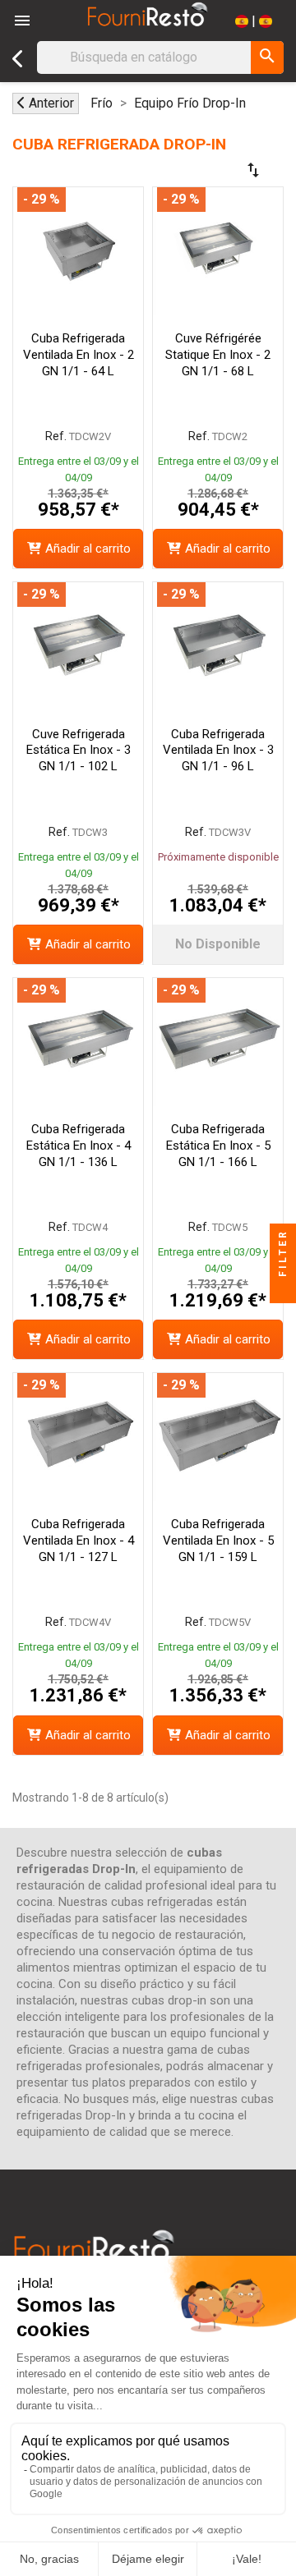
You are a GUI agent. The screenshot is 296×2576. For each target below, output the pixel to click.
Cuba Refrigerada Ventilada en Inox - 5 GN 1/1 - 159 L (218, 1541)
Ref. (56, 436)
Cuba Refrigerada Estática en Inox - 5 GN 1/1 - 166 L (218, 1146)
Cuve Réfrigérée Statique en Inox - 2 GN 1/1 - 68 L (218, 355)
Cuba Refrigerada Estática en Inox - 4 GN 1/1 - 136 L (79, 1146)
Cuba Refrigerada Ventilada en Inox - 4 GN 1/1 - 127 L (79, 1541)
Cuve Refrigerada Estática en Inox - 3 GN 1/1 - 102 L (79, 751)
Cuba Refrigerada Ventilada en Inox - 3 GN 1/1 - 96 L (218, 751)
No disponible (218, 944)
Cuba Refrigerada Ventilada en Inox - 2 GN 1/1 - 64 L (79, 355)
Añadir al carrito (88, 549)
